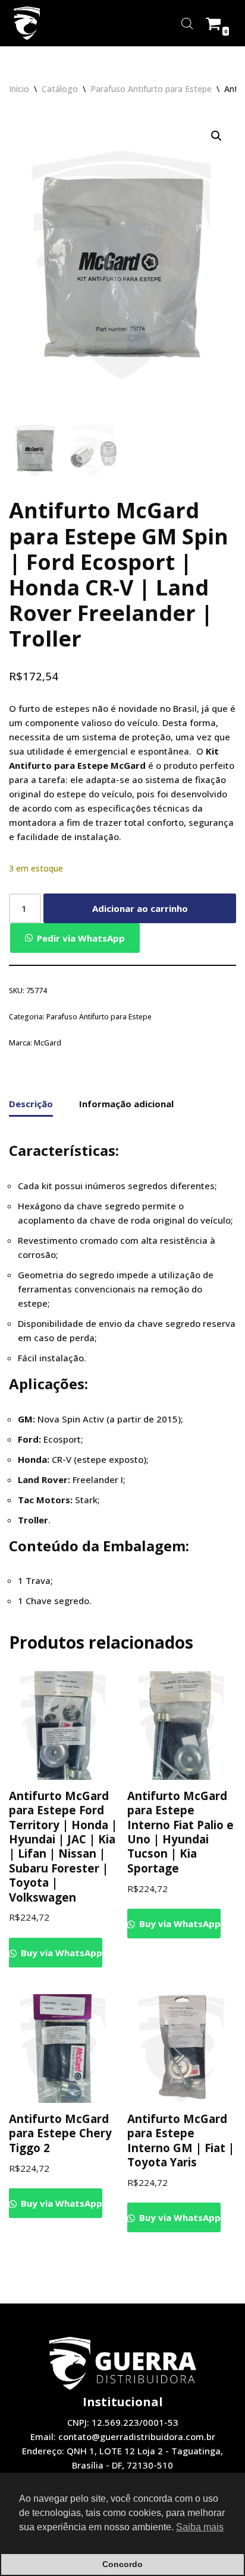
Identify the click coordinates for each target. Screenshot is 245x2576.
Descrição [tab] (31, 1104)
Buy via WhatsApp (60, 1953)
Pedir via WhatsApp (81, 938)
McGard (48, 1043)
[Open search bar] (187, 23)
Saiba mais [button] (200, 2527)
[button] (216, 136)
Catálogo (60, 89)
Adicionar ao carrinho (140, 908)
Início (19, 89)
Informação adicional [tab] (126, 1104)
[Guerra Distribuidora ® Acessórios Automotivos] (27, 23)
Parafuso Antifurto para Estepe (151, 89)
